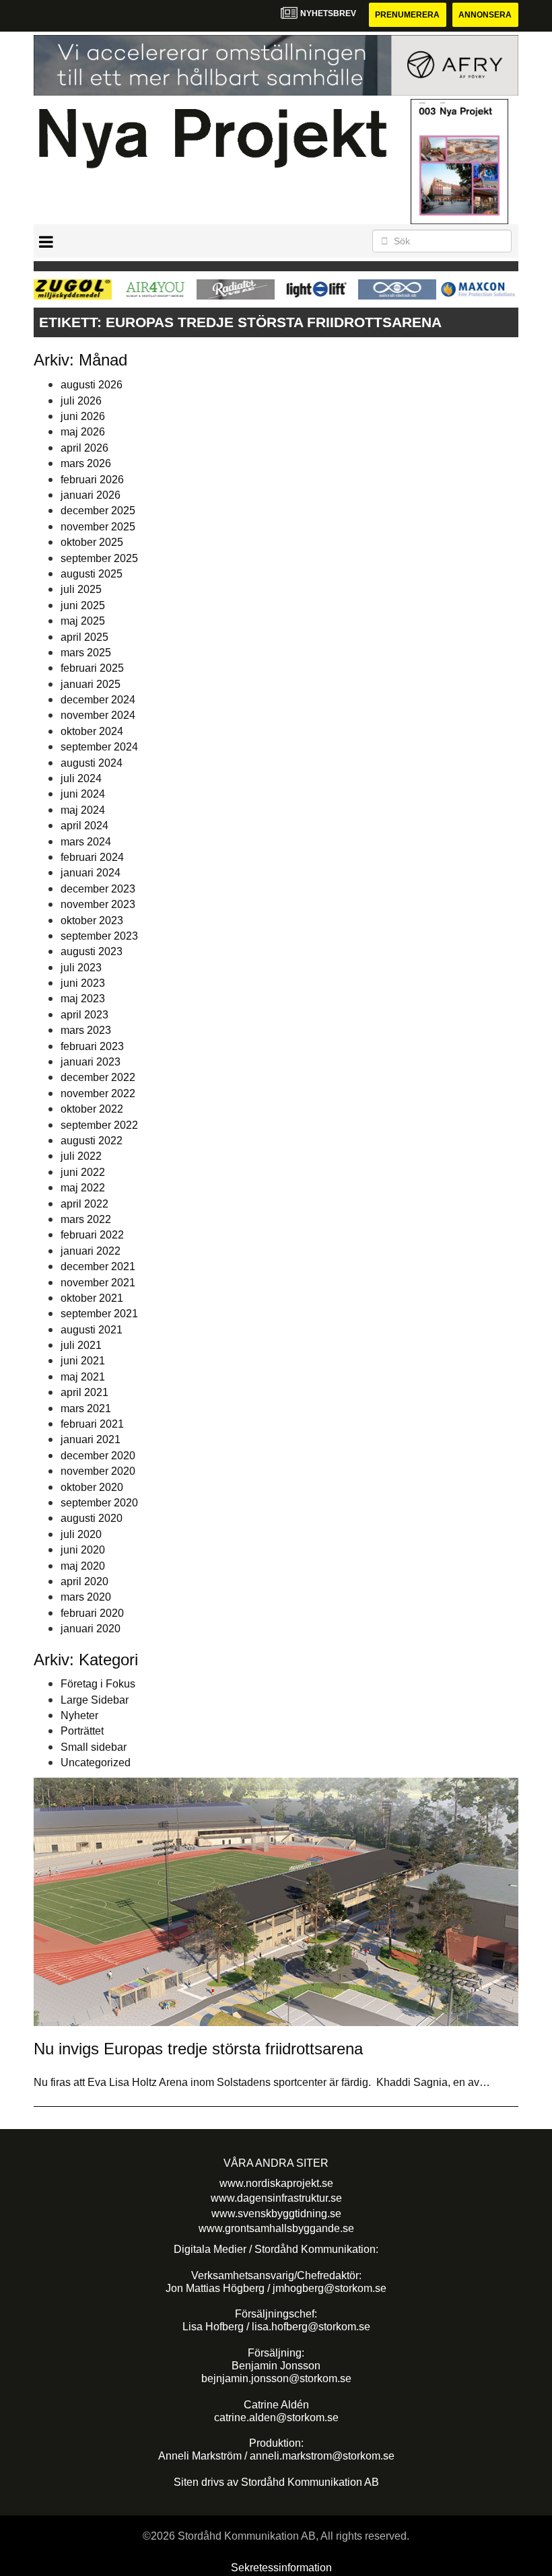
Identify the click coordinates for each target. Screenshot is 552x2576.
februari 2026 (92, 480)
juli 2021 (81, 1345)
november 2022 (98, 1093)
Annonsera (485, 15)
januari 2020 (91, 1629)
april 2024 (84, 826)
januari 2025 (91, 684)
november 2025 (98, 527)
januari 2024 (91, 873)
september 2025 (99, 558)
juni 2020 (83, 1550)
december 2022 (98, 1077)
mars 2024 (86, 842)
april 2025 (84, 637)
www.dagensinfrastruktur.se (276, 2198)
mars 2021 (86, 1408)
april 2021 (84, 1392)
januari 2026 (91, 495)
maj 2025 (83, 621)
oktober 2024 (92, 731)
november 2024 (98, 715)
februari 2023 (92, 1046)
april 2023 (84, 1015)
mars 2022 (86, 1219)
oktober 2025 (92, 542)
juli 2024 (81, 778)
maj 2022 (83, 1188)
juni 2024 (83, 794)
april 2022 (84, 1204)
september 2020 (99, 1503)
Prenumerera (407, 15)
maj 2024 (83, 810)
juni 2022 (83, 1172)
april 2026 (84, 448)
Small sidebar (94, 1747)
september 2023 (99, 936)
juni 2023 (83, 983)
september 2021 (99, 1314)
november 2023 (98, 904)
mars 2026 (86, 463)
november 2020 (98, 1471)
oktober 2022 (92, 1109)
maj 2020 (83, 1566)
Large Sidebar (95, 1700)
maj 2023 (83, 999)
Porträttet (82, 1731)
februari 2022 (92, 1235)
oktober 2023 (92, 920)
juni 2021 (83, 1361)
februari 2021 (92, 1424)
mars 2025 (86, 653)
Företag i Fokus (98, 1684)
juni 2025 (83, 605)
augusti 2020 (92, 1518)
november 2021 (98, 1283)
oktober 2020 (92, 1487)
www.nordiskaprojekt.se (276, 2183)
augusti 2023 (92, 951)
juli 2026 (81, 401)
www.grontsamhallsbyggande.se (276, 2228)
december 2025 (98, 511)
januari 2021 (91, 1439)
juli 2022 (81, 1156)
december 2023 (98, 889)
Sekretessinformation (281, 2568)
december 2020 (98, 1456)
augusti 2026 (92, 385)
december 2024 (98, 700)
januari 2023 (91, 1062)
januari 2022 (91, 1251)
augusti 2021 (92, 1330)
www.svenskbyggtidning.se (276, 2214)
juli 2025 (81, 589)
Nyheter (79, 1715)
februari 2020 (92, 1613)
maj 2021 (83, 1377)
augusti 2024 (92, 763)
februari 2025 (92, 668)
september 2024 (99, 747)
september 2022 (99, 1125)
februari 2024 (92, 857)
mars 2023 (86, 1030)
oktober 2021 (92, 1298)
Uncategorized (96, 1763)
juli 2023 (81, 968)
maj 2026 (83, 432)
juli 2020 (81, 1534)
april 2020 (84, 1581)
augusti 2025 (92, 574)
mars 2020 (86, 1597)
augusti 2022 (92, 1141)
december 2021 (98, 1266)
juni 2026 (83, 416)
